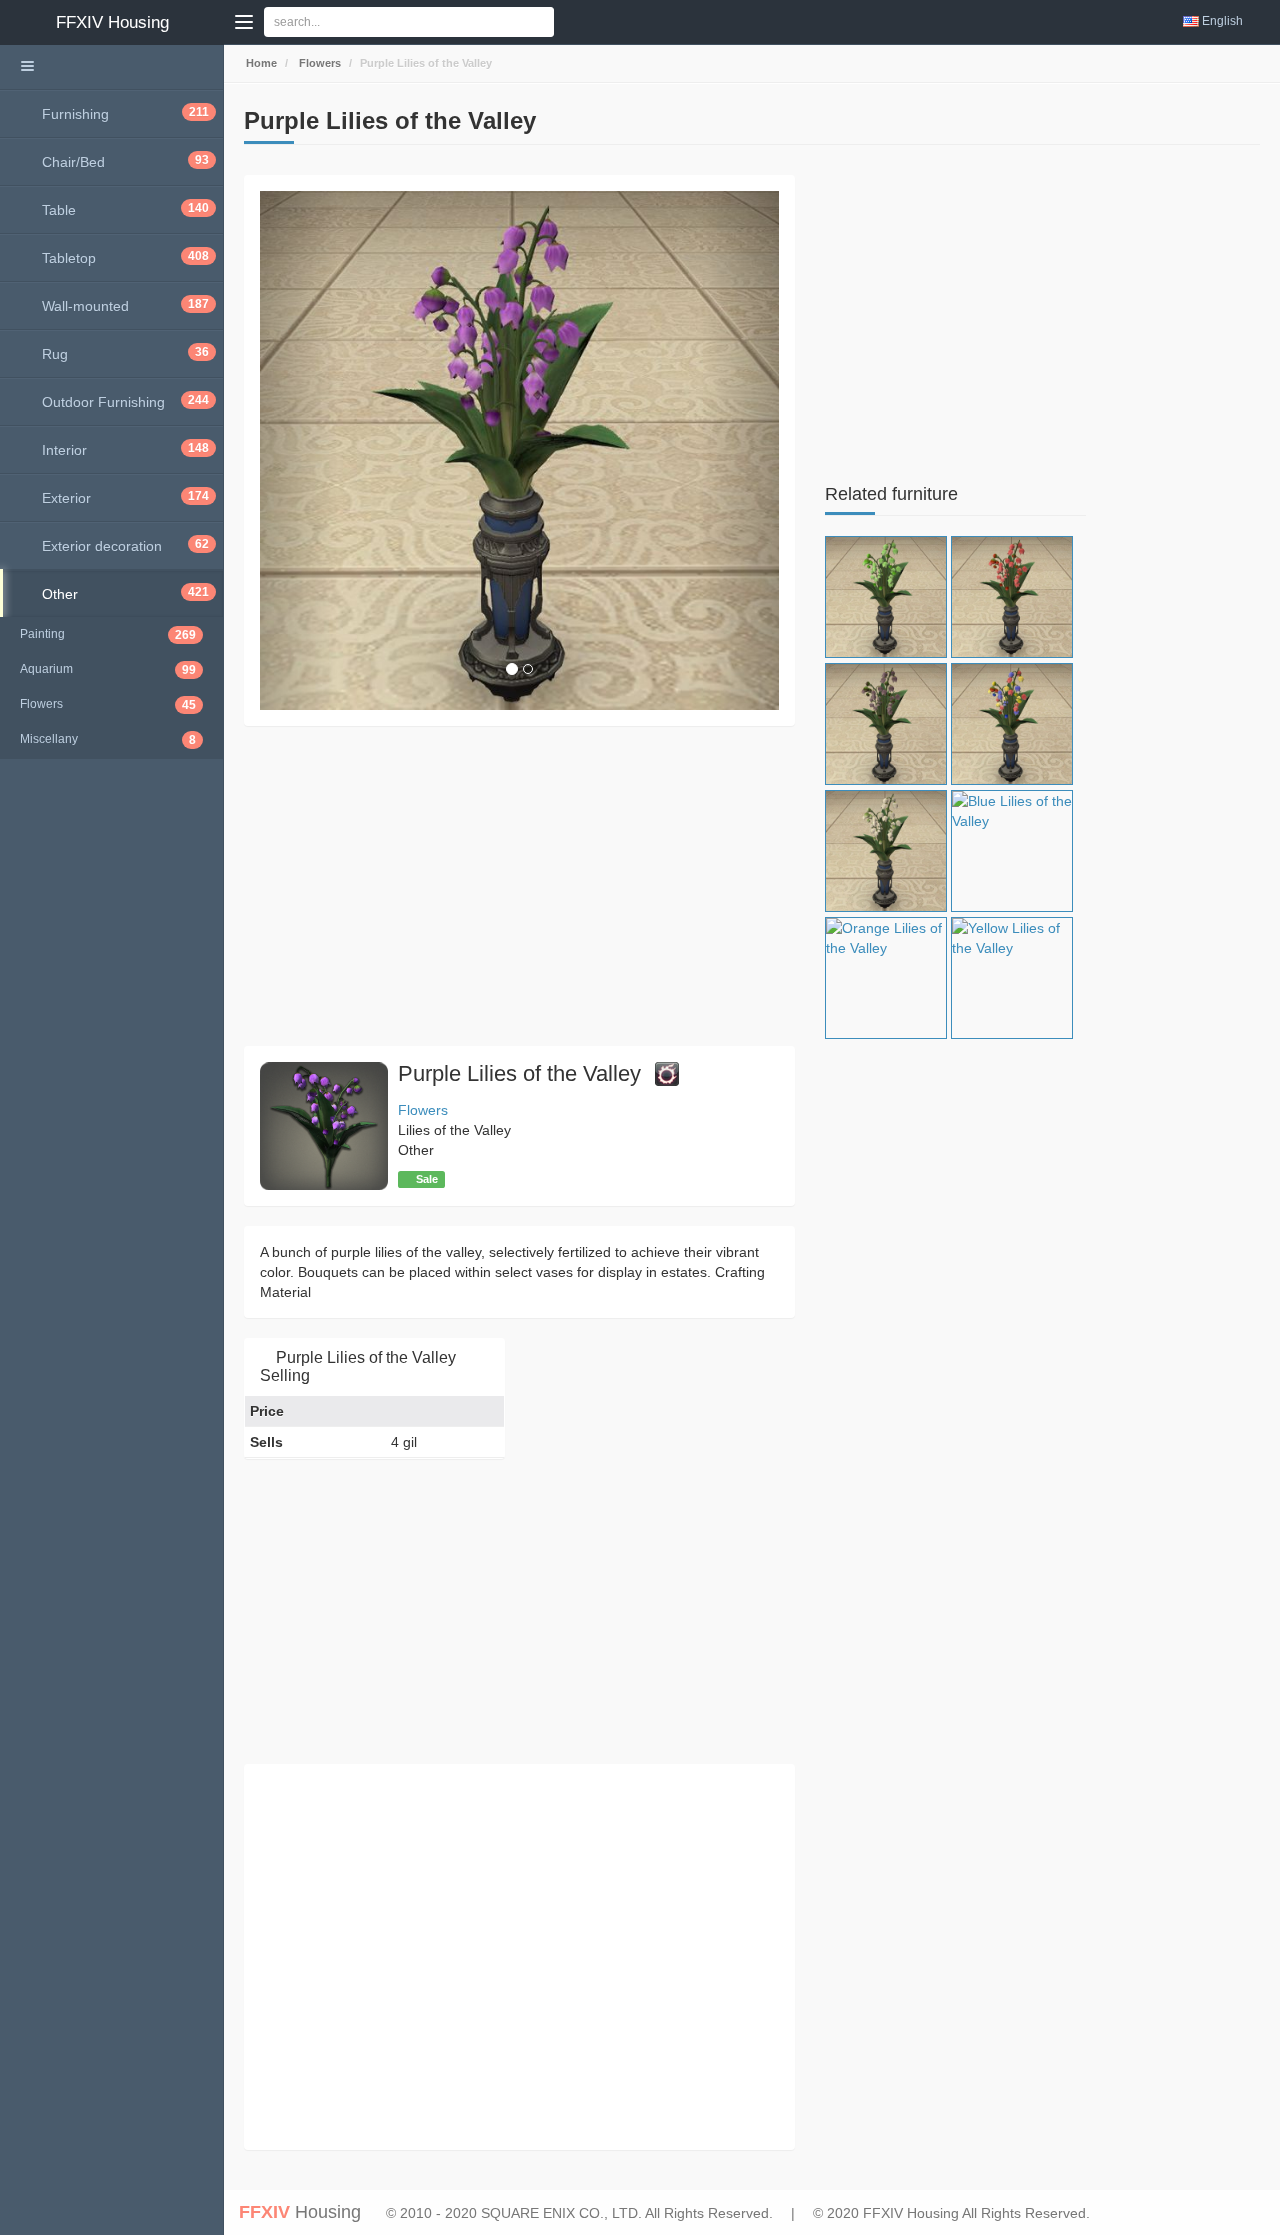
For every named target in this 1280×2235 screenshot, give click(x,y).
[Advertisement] (519, 886)
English (1222, 21)
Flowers (318, 63)
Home (260, 63)
